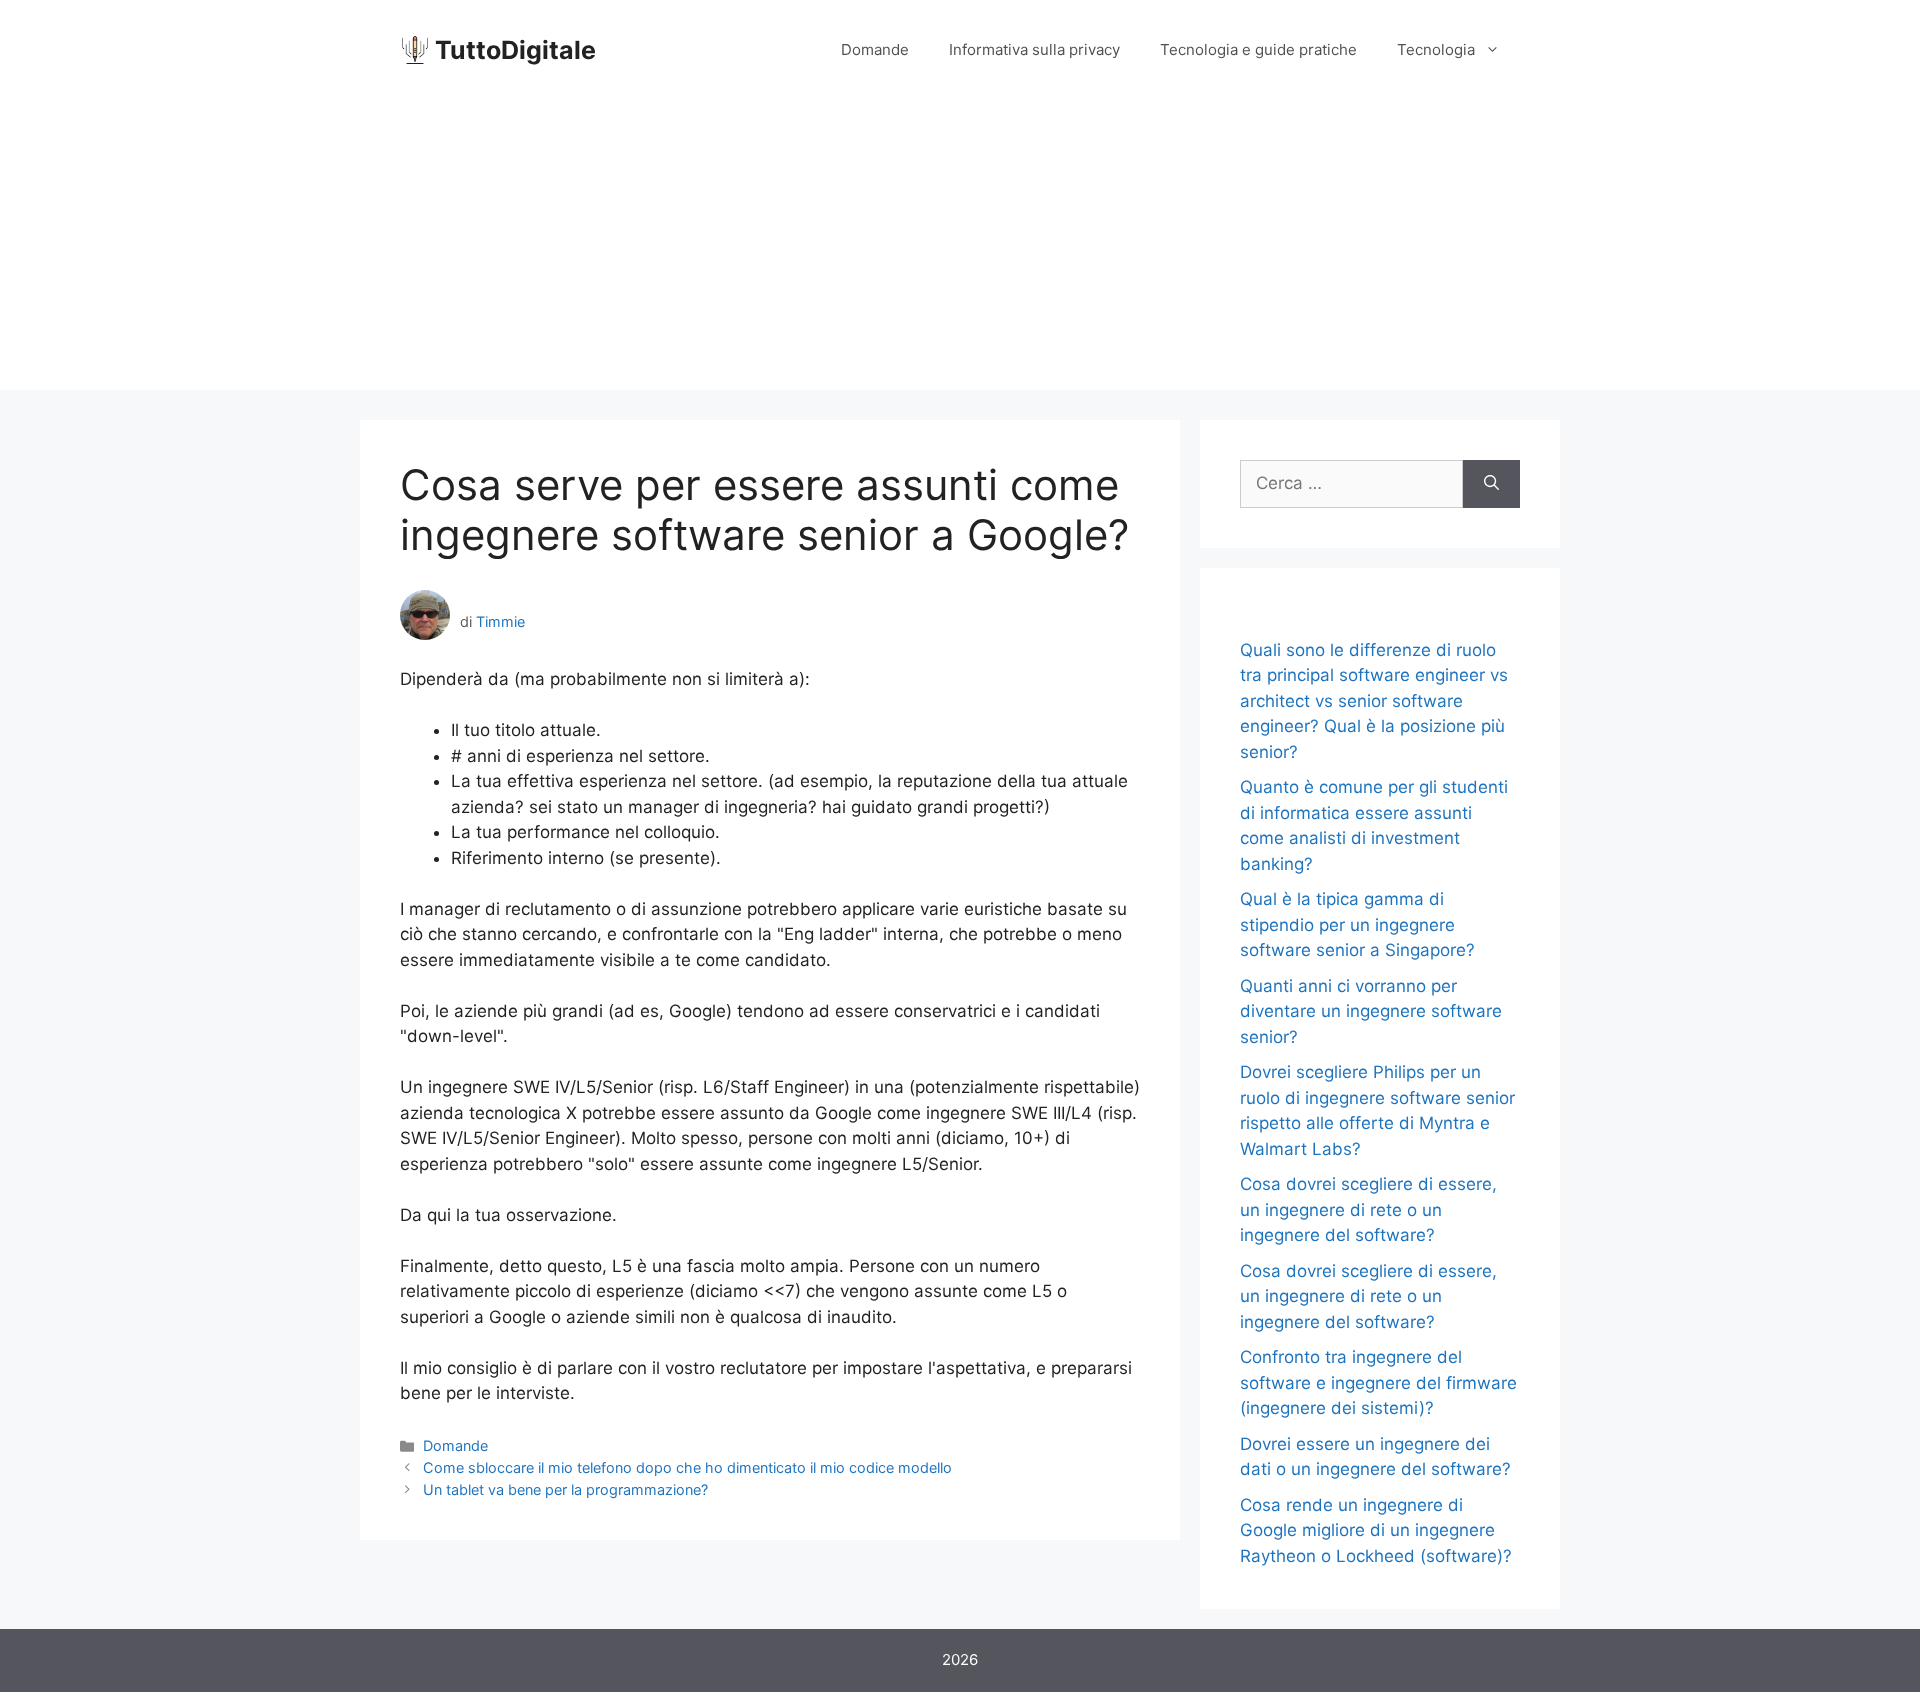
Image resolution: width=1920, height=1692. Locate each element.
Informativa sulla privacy (1034, 49)
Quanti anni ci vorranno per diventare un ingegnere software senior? (1371, 1011)
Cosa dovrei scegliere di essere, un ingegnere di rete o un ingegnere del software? (1368, 1209)
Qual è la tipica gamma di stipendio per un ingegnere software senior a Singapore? (1357, 924)
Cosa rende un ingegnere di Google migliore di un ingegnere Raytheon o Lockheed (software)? (1376, 1530)
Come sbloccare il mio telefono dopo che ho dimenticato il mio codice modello (687, 1467)
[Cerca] (1491, 484)
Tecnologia (1436, 49)
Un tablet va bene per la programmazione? (565, 1489)
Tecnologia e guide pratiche (1258, 49)
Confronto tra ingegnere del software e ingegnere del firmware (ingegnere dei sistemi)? (1378, 1382)
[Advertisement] (960, 250)
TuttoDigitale (515, 50)
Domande (875, 49)
